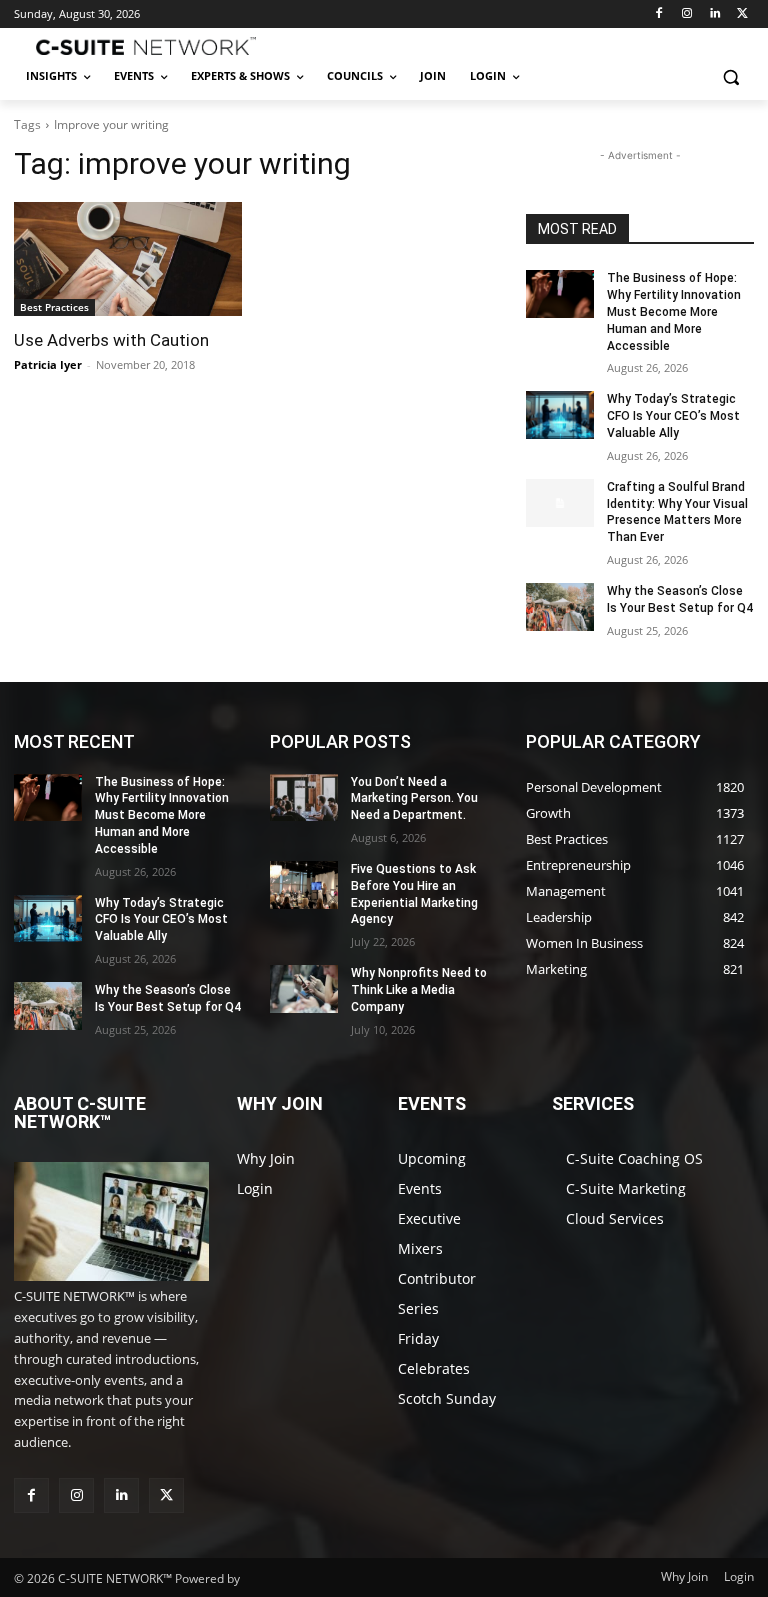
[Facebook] (659, 14)
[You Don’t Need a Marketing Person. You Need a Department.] (304, 798)
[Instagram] (687, 14)
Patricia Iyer (48, 364)
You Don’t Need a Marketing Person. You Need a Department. (414, 799)
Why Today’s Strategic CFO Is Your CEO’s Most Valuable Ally (673, 416)
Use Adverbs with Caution (111, 340)
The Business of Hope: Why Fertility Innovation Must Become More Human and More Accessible (674, 311)
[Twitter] (742, 14)
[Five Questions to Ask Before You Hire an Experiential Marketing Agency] (304, 885)
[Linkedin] (714, 14)
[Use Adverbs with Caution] (128, 259)
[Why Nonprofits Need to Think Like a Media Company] (304, 989)
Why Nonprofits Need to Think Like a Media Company (419, 990)
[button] (730, 76)
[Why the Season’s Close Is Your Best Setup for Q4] (560, 607)
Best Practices (54, 307)
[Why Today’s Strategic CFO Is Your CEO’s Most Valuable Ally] (560, 415)
